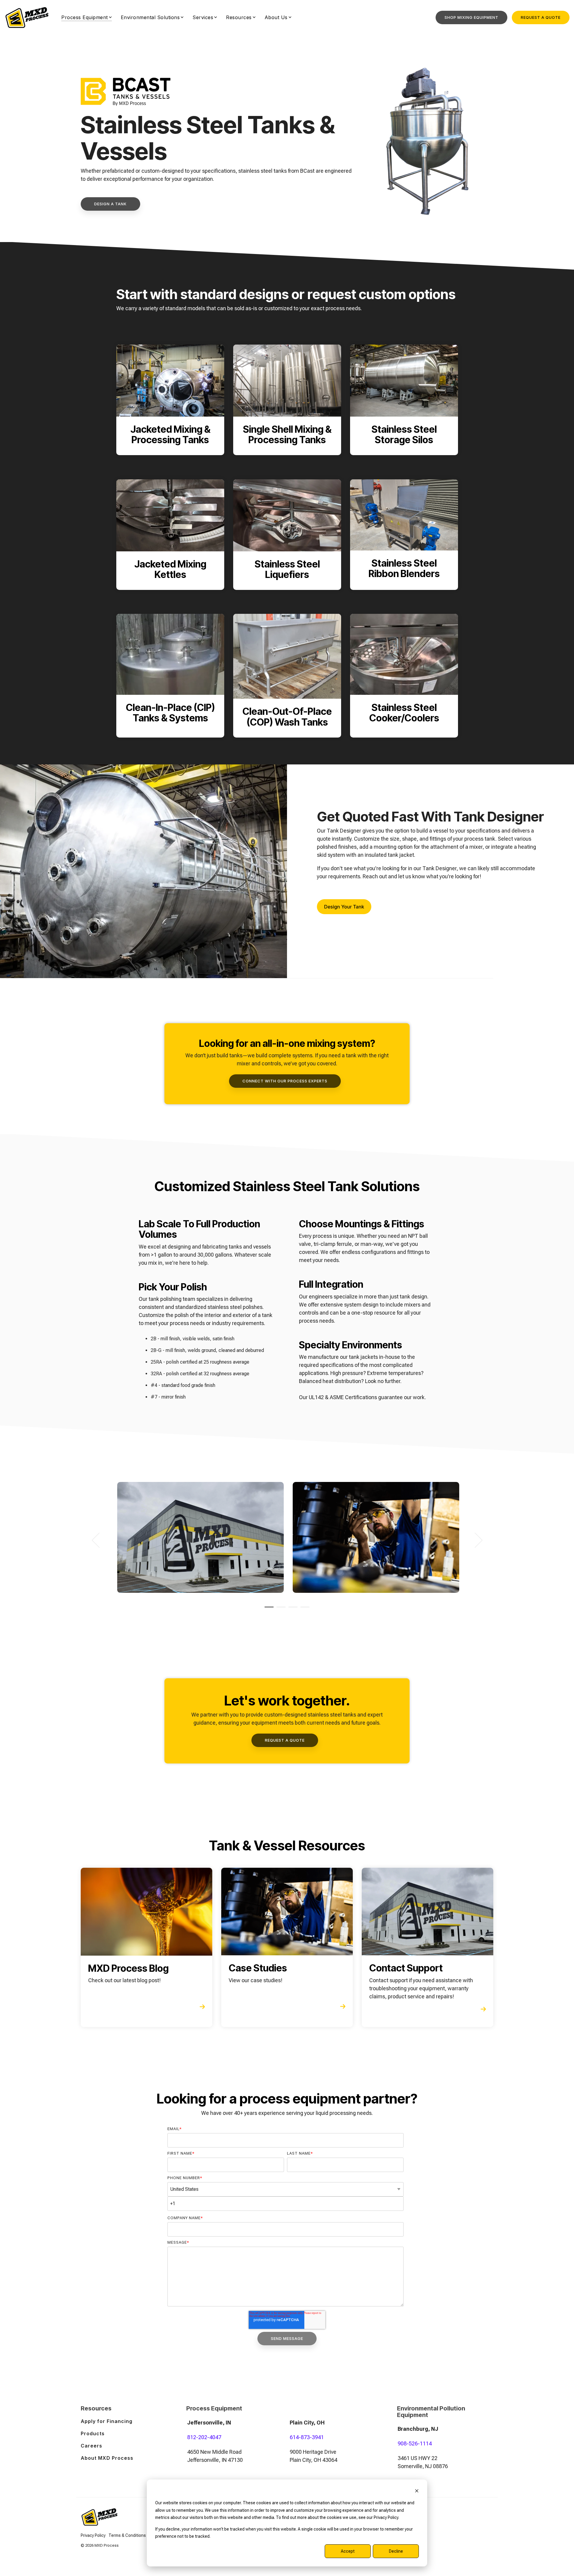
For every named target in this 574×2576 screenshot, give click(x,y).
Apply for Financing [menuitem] (107, 2421)
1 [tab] (268, 1610)
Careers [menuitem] (91, 2446)
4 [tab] (303, 1610)
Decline (396, 2551)
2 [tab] (280, 1610)
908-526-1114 (415, 2443)
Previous (99, 1540)
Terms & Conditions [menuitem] (127, 2535)
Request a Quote (541, 17)
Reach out (375, 876)
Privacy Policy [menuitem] (93, 2535)
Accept (348, 2551)
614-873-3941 (307, 2437)
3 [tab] (291, 1610)
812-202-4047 (204, 2437)
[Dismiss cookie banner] (417, 2492)
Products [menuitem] (93, 2433)
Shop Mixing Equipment (471, 17)
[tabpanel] (200, 1537)
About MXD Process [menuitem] (107, 2458)
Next (475, 1540)
